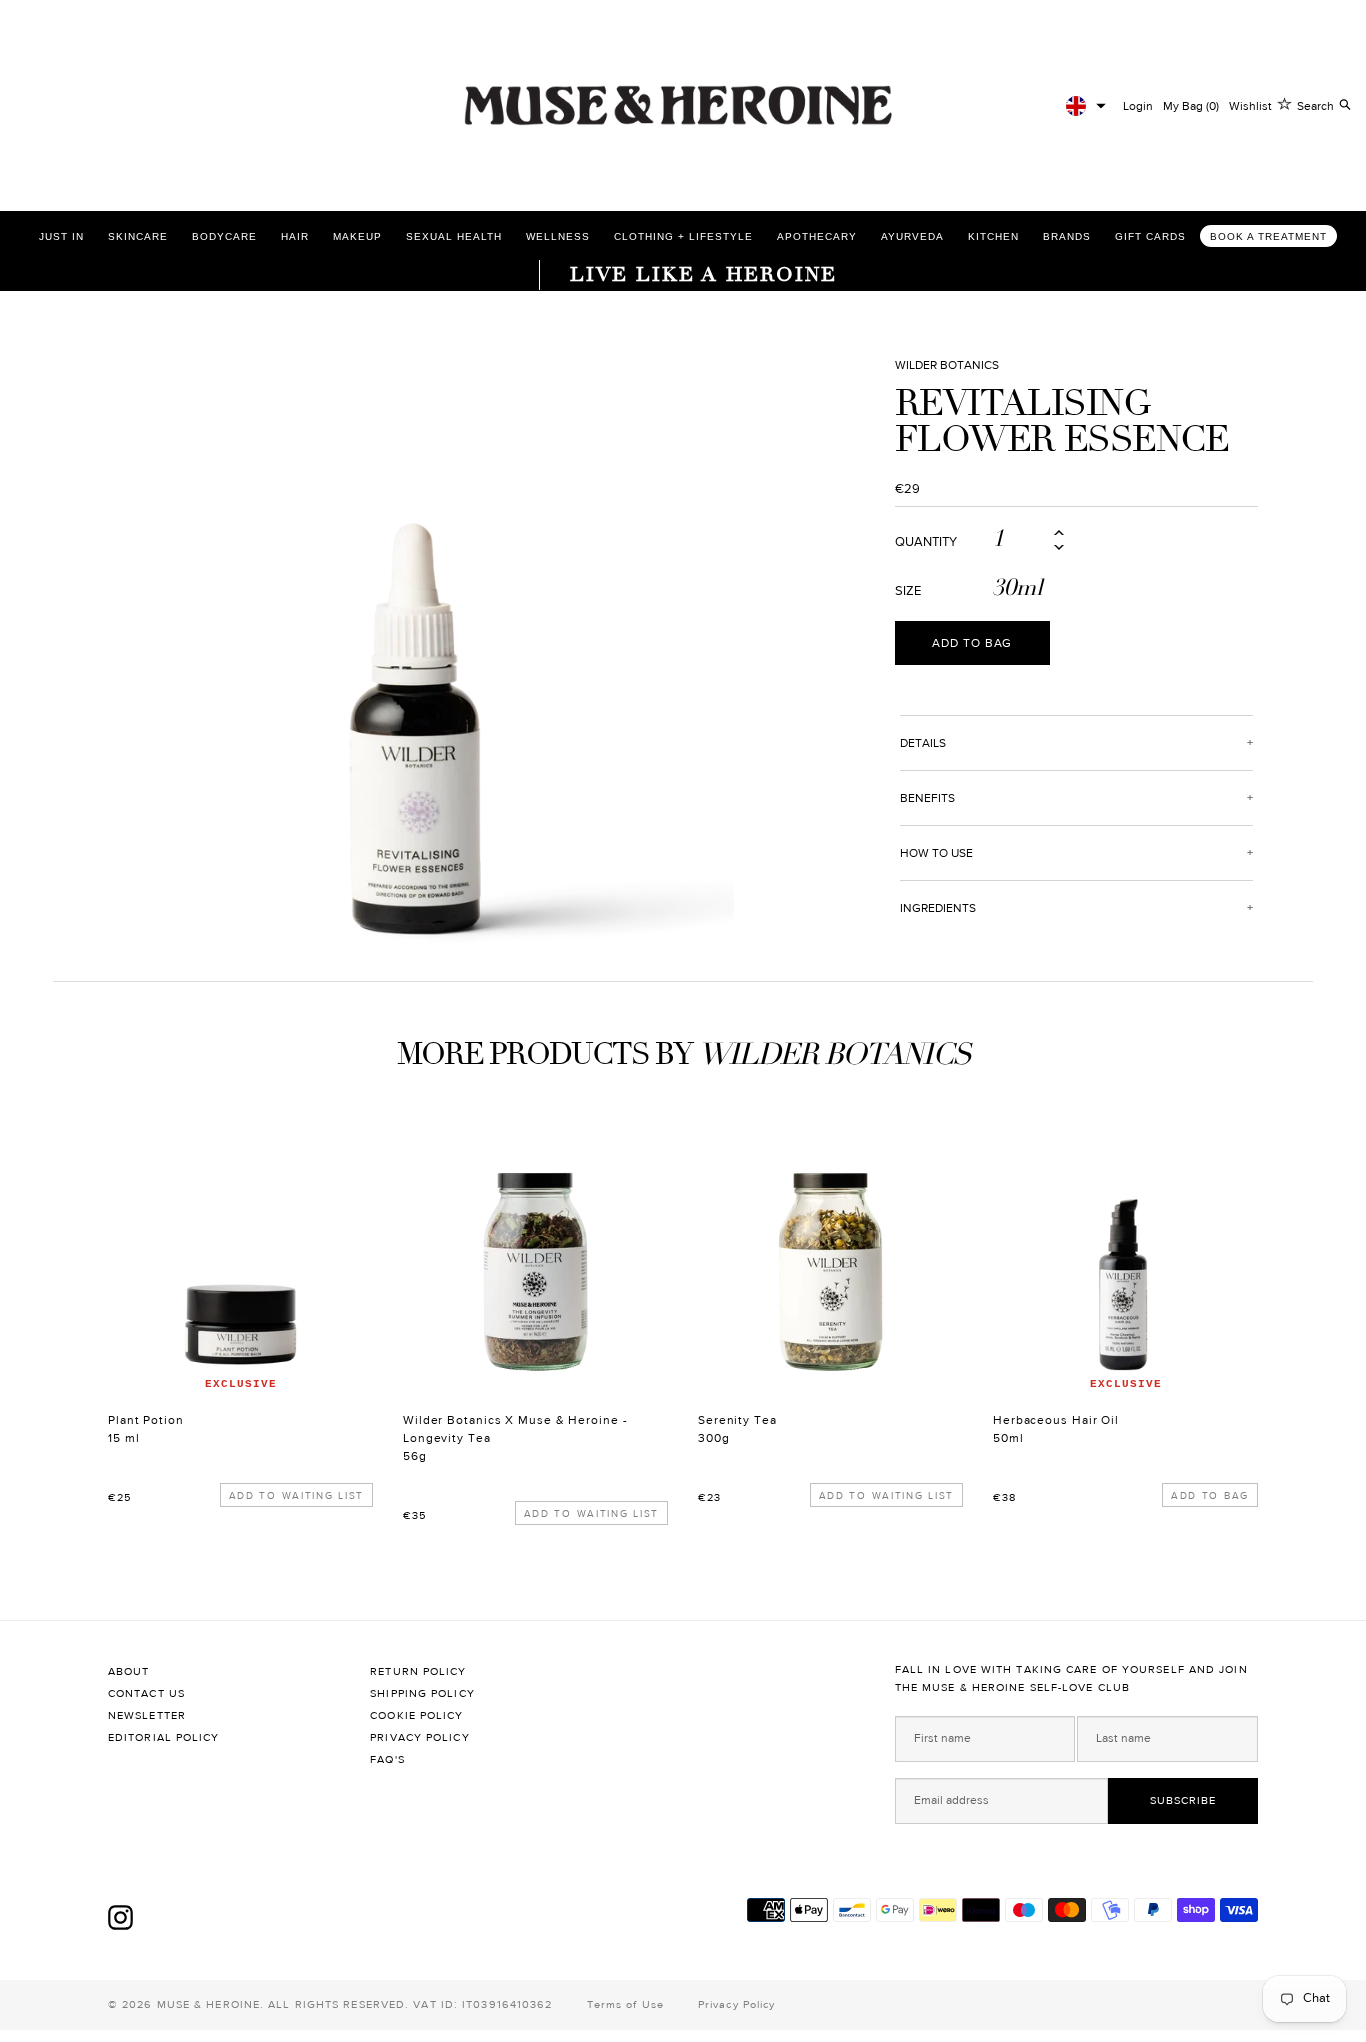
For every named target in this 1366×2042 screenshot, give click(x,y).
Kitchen (993, 236)
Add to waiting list (296, 1495)
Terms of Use (625, 2004)
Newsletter (147, 1715)
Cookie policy (416, 1715)
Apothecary (817, 236)
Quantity (926, 542)
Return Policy (418, 1671)
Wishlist (1250, 106)
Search (1315, 106)
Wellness (558, 236)
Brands (1067, 236)
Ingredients (938, 908)
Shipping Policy (422, 1693)
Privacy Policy (419, 1737)
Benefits (927, 798)
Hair (295, 236)
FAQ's (387, 1759)
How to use (936, 853)
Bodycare (224, 236)
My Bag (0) (1191, 106)
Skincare (138, 236)
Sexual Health (454, 236)
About (129, 1671)
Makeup (357, 236)
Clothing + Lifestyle (683, 236)
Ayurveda (912, 236)
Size (908, 591)
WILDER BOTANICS (947, 365)
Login (1138, 106)
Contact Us (146, 1693)
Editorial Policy (164, 1737)
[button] (1086, 106)
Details (923, 743)
